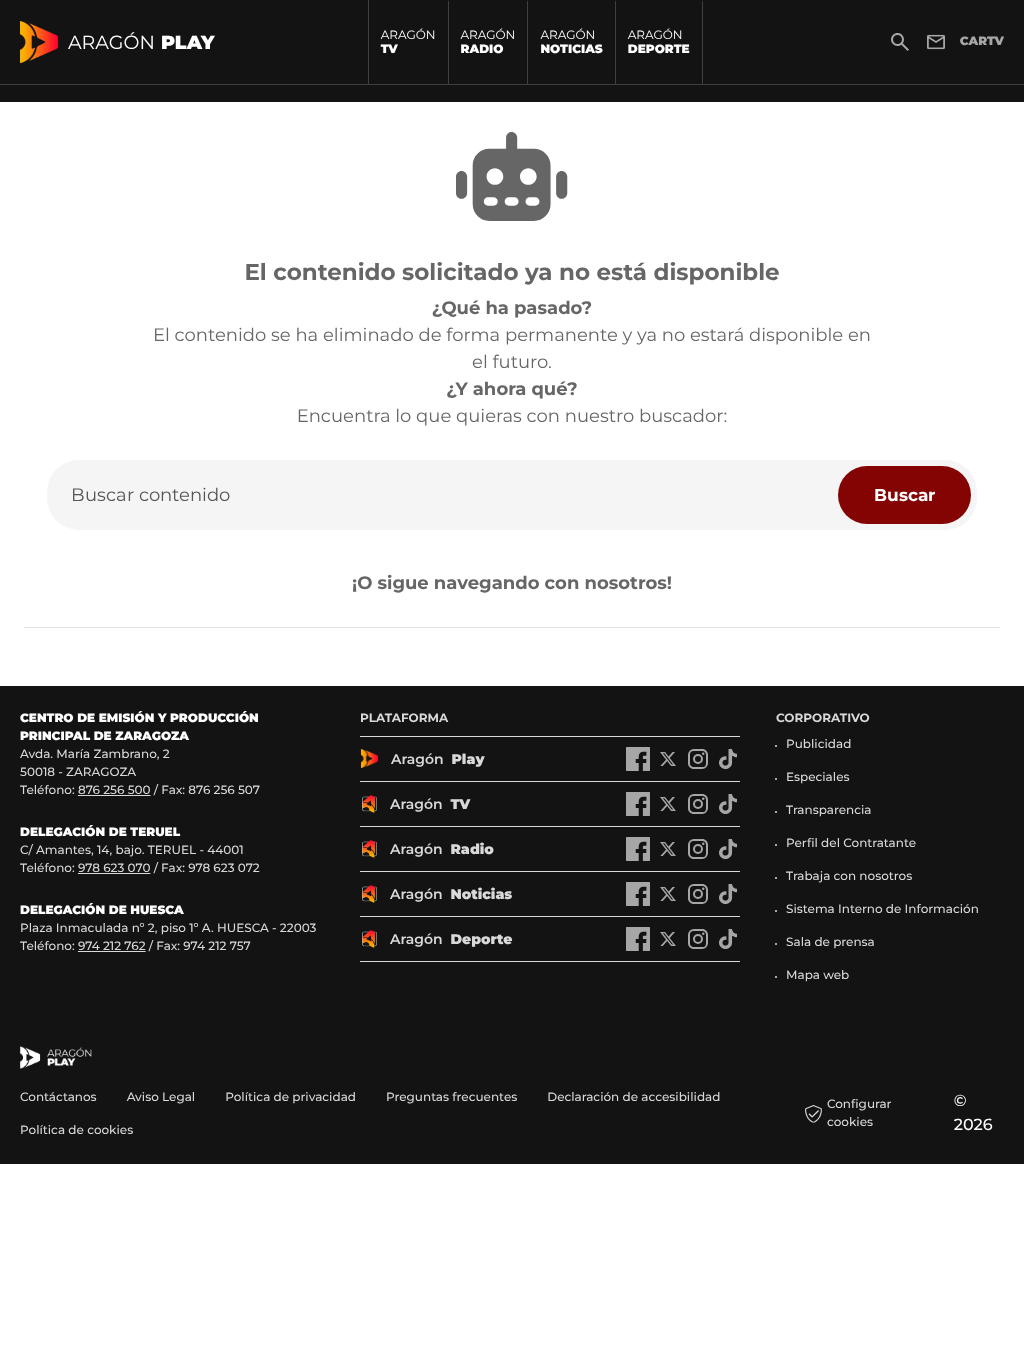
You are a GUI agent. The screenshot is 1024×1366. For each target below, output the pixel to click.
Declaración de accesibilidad (635, 1097)
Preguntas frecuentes (451, 1097)
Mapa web (817, 975)
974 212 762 (112, 946)
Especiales (818, 777)
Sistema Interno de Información (882, 909)
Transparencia (829, 810)
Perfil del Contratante (851, 843)
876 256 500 (114, 790)
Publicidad (818, 744)
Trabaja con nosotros (849, 876)
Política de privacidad (290, 1097)
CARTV (982, 41)
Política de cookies (76, 1130)
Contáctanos (58, 1097)
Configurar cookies (859, 1113)
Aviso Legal (161, 1097)
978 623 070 (114, 868)
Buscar (904, 494)
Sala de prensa (830, 942)
